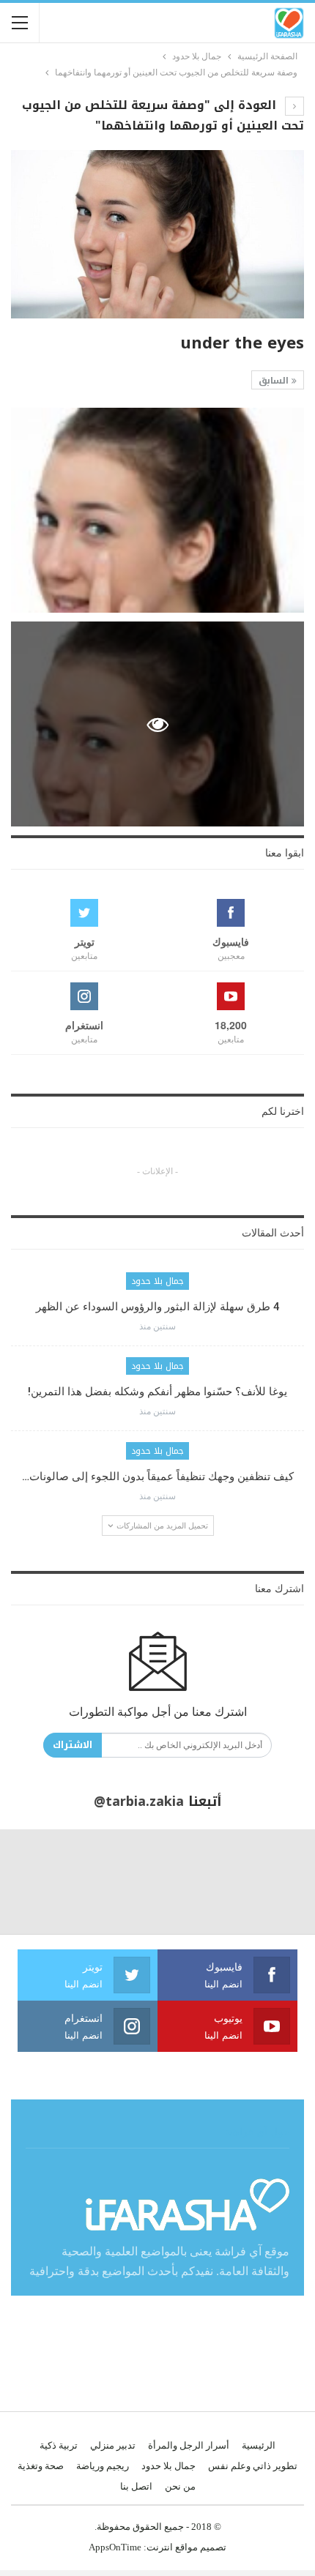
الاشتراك (73, 1745)
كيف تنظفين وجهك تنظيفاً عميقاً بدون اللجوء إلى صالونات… (158, 1476)
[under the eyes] (157, 510)
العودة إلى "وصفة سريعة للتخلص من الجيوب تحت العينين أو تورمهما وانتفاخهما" (163, 115)
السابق (275, 381)
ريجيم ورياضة (103, 2466)
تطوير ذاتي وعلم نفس (253, 2466)
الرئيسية (259, 2445)
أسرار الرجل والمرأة (189, 2445)
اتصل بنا (136, 2486)
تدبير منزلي (113, 2445)
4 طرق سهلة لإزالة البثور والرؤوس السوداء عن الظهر (158, 1307)
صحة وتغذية (41, 2466)
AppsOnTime (115, 2547)
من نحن (180, 2486)
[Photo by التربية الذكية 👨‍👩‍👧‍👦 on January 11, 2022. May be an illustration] (263, 1882)
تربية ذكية (59, 2445)
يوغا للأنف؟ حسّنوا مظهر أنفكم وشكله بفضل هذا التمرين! (157, 1392)
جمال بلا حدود (157, 1281)
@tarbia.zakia (139, 1802)
